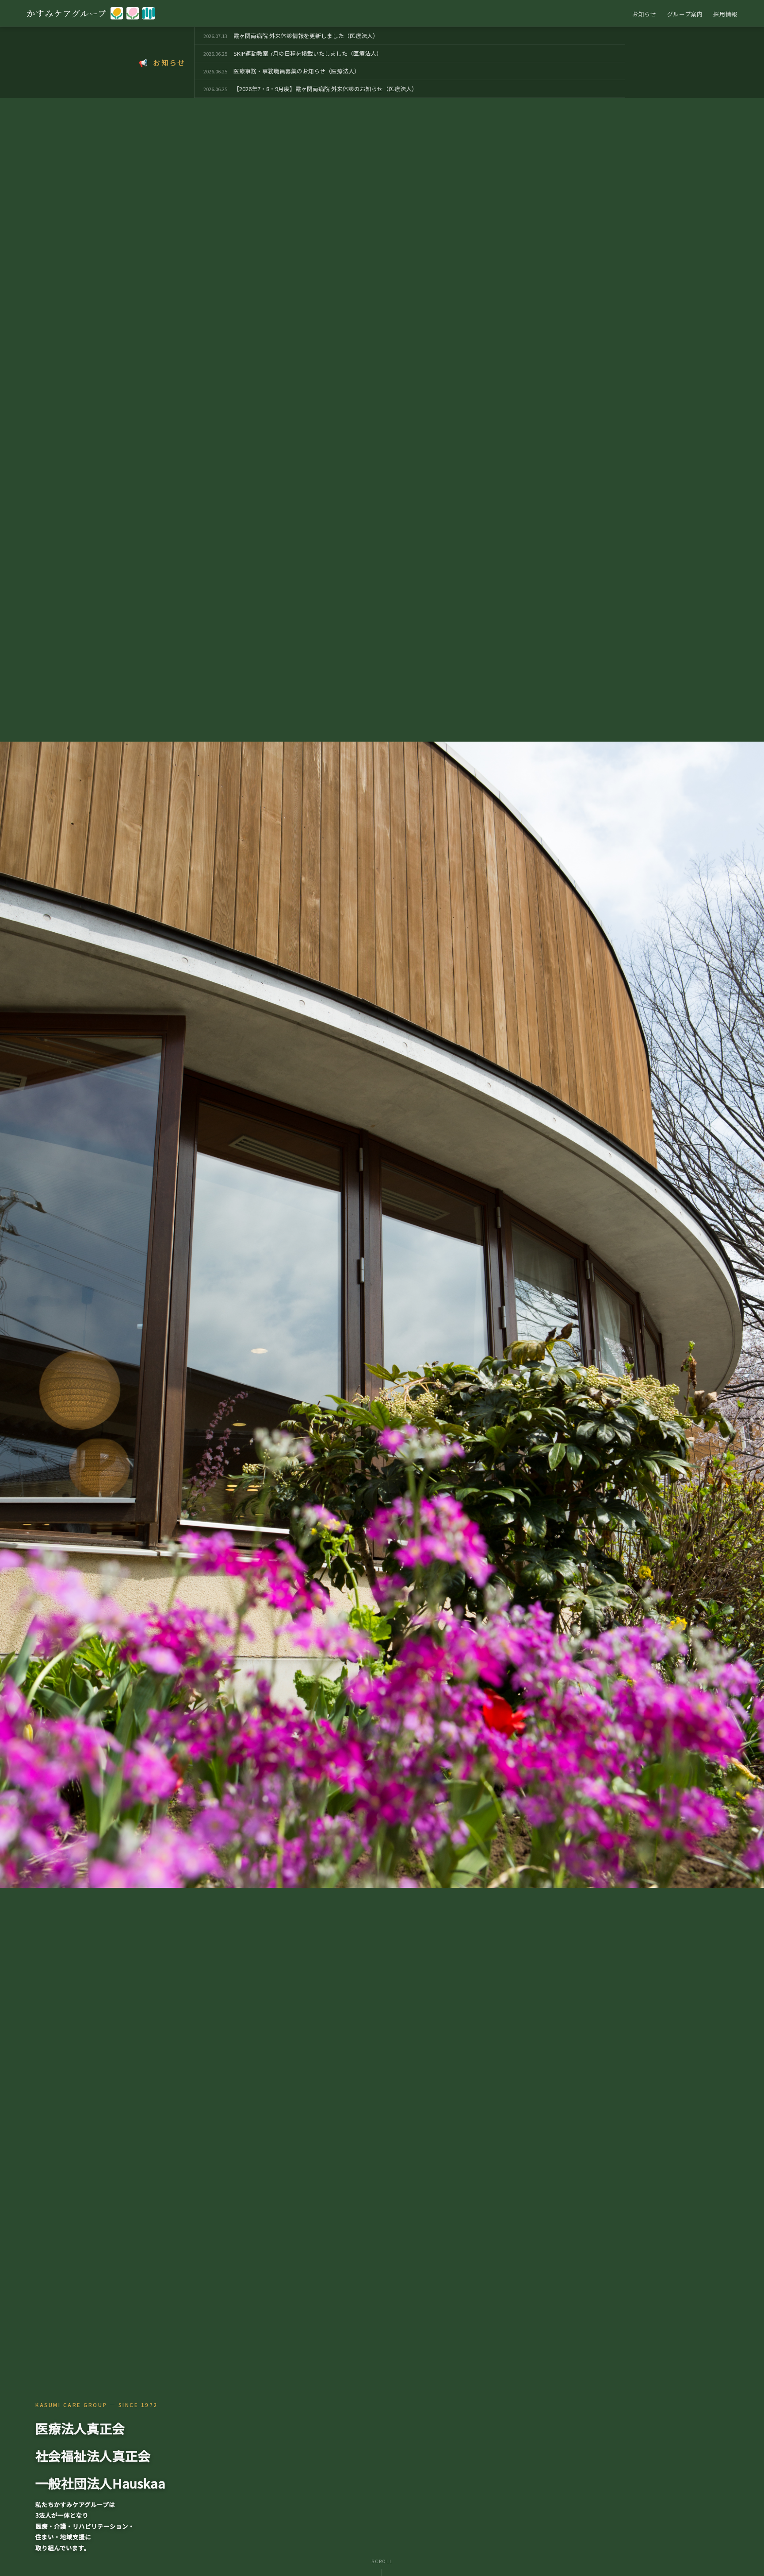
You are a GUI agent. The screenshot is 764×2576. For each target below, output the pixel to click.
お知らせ (644, 14)
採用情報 (725, 14)
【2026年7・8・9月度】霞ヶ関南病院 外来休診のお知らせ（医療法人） (325, 89)
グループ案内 (685, 14)
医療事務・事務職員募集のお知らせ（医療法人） (297, 71)
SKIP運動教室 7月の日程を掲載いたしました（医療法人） (308, 53)
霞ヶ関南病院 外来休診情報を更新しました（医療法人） (306, 36)
